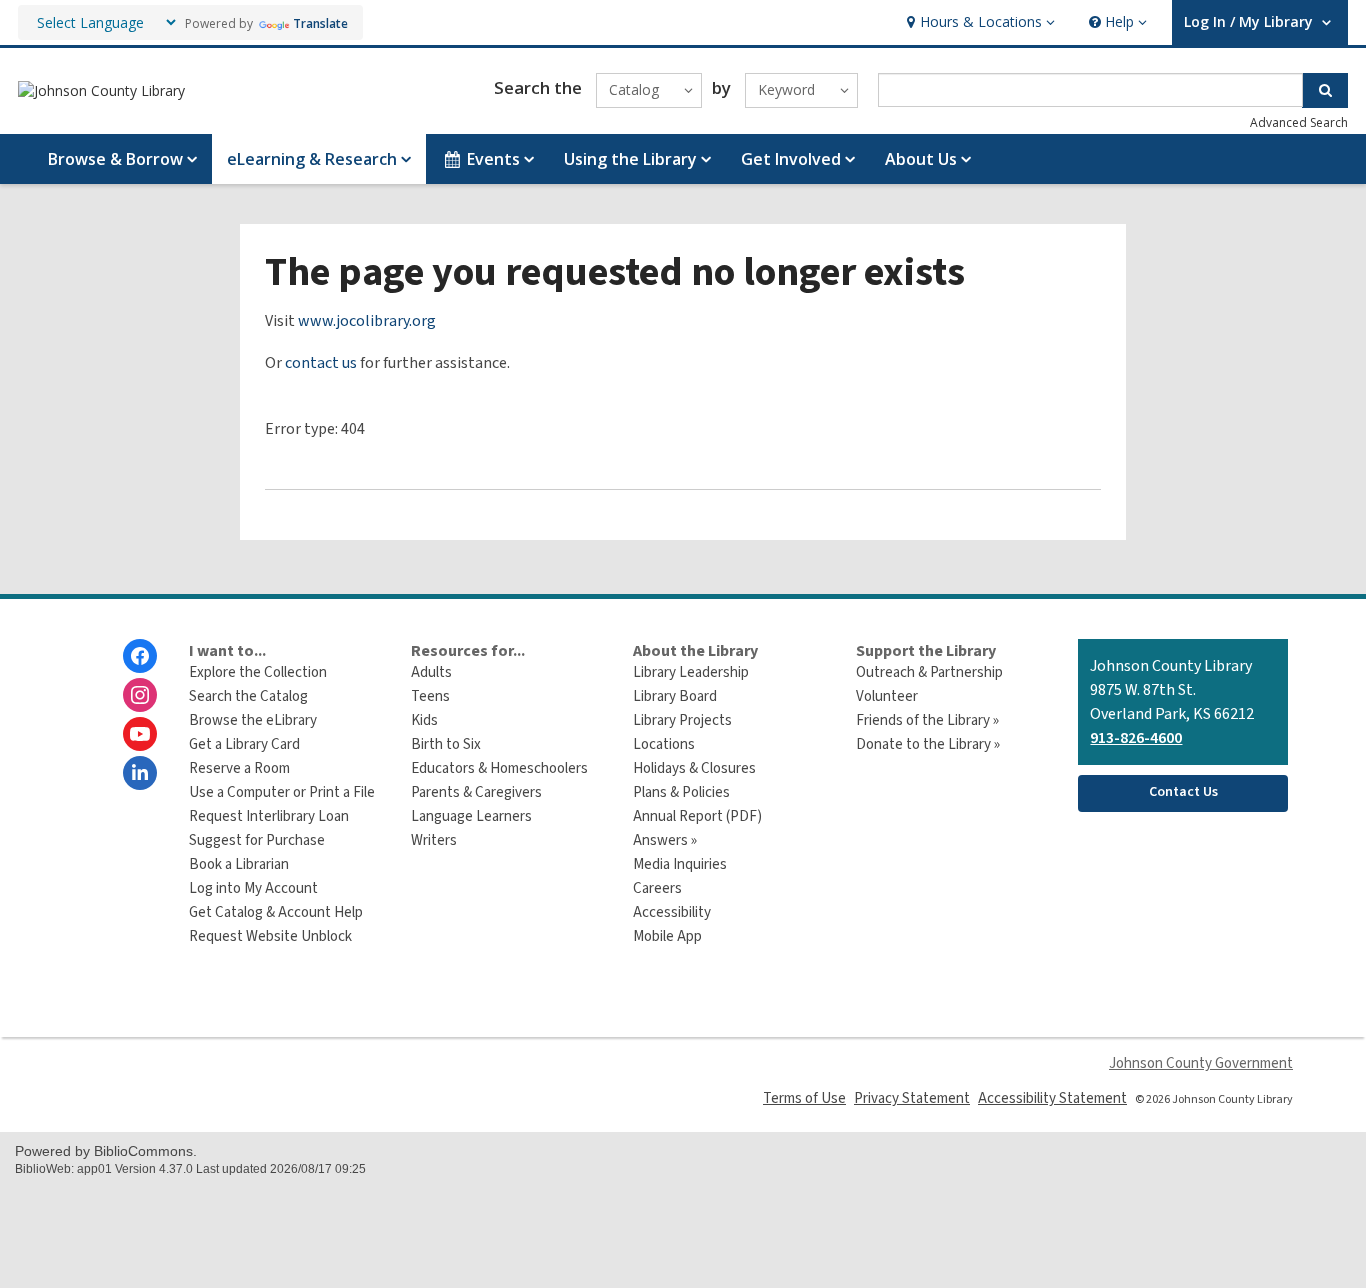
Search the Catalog (248, 696)
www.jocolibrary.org (367, 321)
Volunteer (887, 696)
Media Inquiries (680, 864)
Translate (320, 23)
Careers (657, 888)
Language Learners (471, 816)
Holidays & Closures (694, 768)
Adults (431, 672)
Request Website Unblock (270, 936)
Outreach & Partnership (929, 672)
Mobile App (667, 936)
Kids (424, 720)
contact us (321, 363)
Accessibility (672, 912)
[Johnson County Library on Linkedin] (140, 773)
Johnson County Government (1201, 1063)
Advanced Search (1299, 122)
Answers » (665, 840)
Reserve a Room (239, 768)
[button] (978, 22)
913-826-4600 (1136, 738)
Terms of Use (804, 1098)
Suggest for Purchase (257, 840)
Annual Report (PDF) (697, 816)
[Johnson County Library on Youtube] (140, 734)
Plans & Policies (681, 792)
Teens (430, 696)
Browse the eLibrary (253, 720)
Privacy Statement (912, 1098)
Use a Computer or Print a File (282, 792)
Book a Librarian (239, 864)
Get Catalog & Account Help (276, 912)
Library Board (675, 696)
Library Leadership (691, 672)
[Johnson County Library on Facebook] (140, 656)
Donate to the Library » (928, 744)
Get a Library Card (244, 744)
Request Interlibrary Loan (269, 816)
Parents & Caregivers (476, 792)
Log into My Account (253, 888)
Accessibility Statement (1052, 1098)
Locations (664, 744)
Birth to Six (446, 744)
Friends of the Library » (927, 720)
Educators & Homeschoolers (499, 768)
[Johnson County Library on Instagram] (140, 695)
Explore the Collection (258, 672)
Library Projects (682, 720)
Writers (434, 840)
